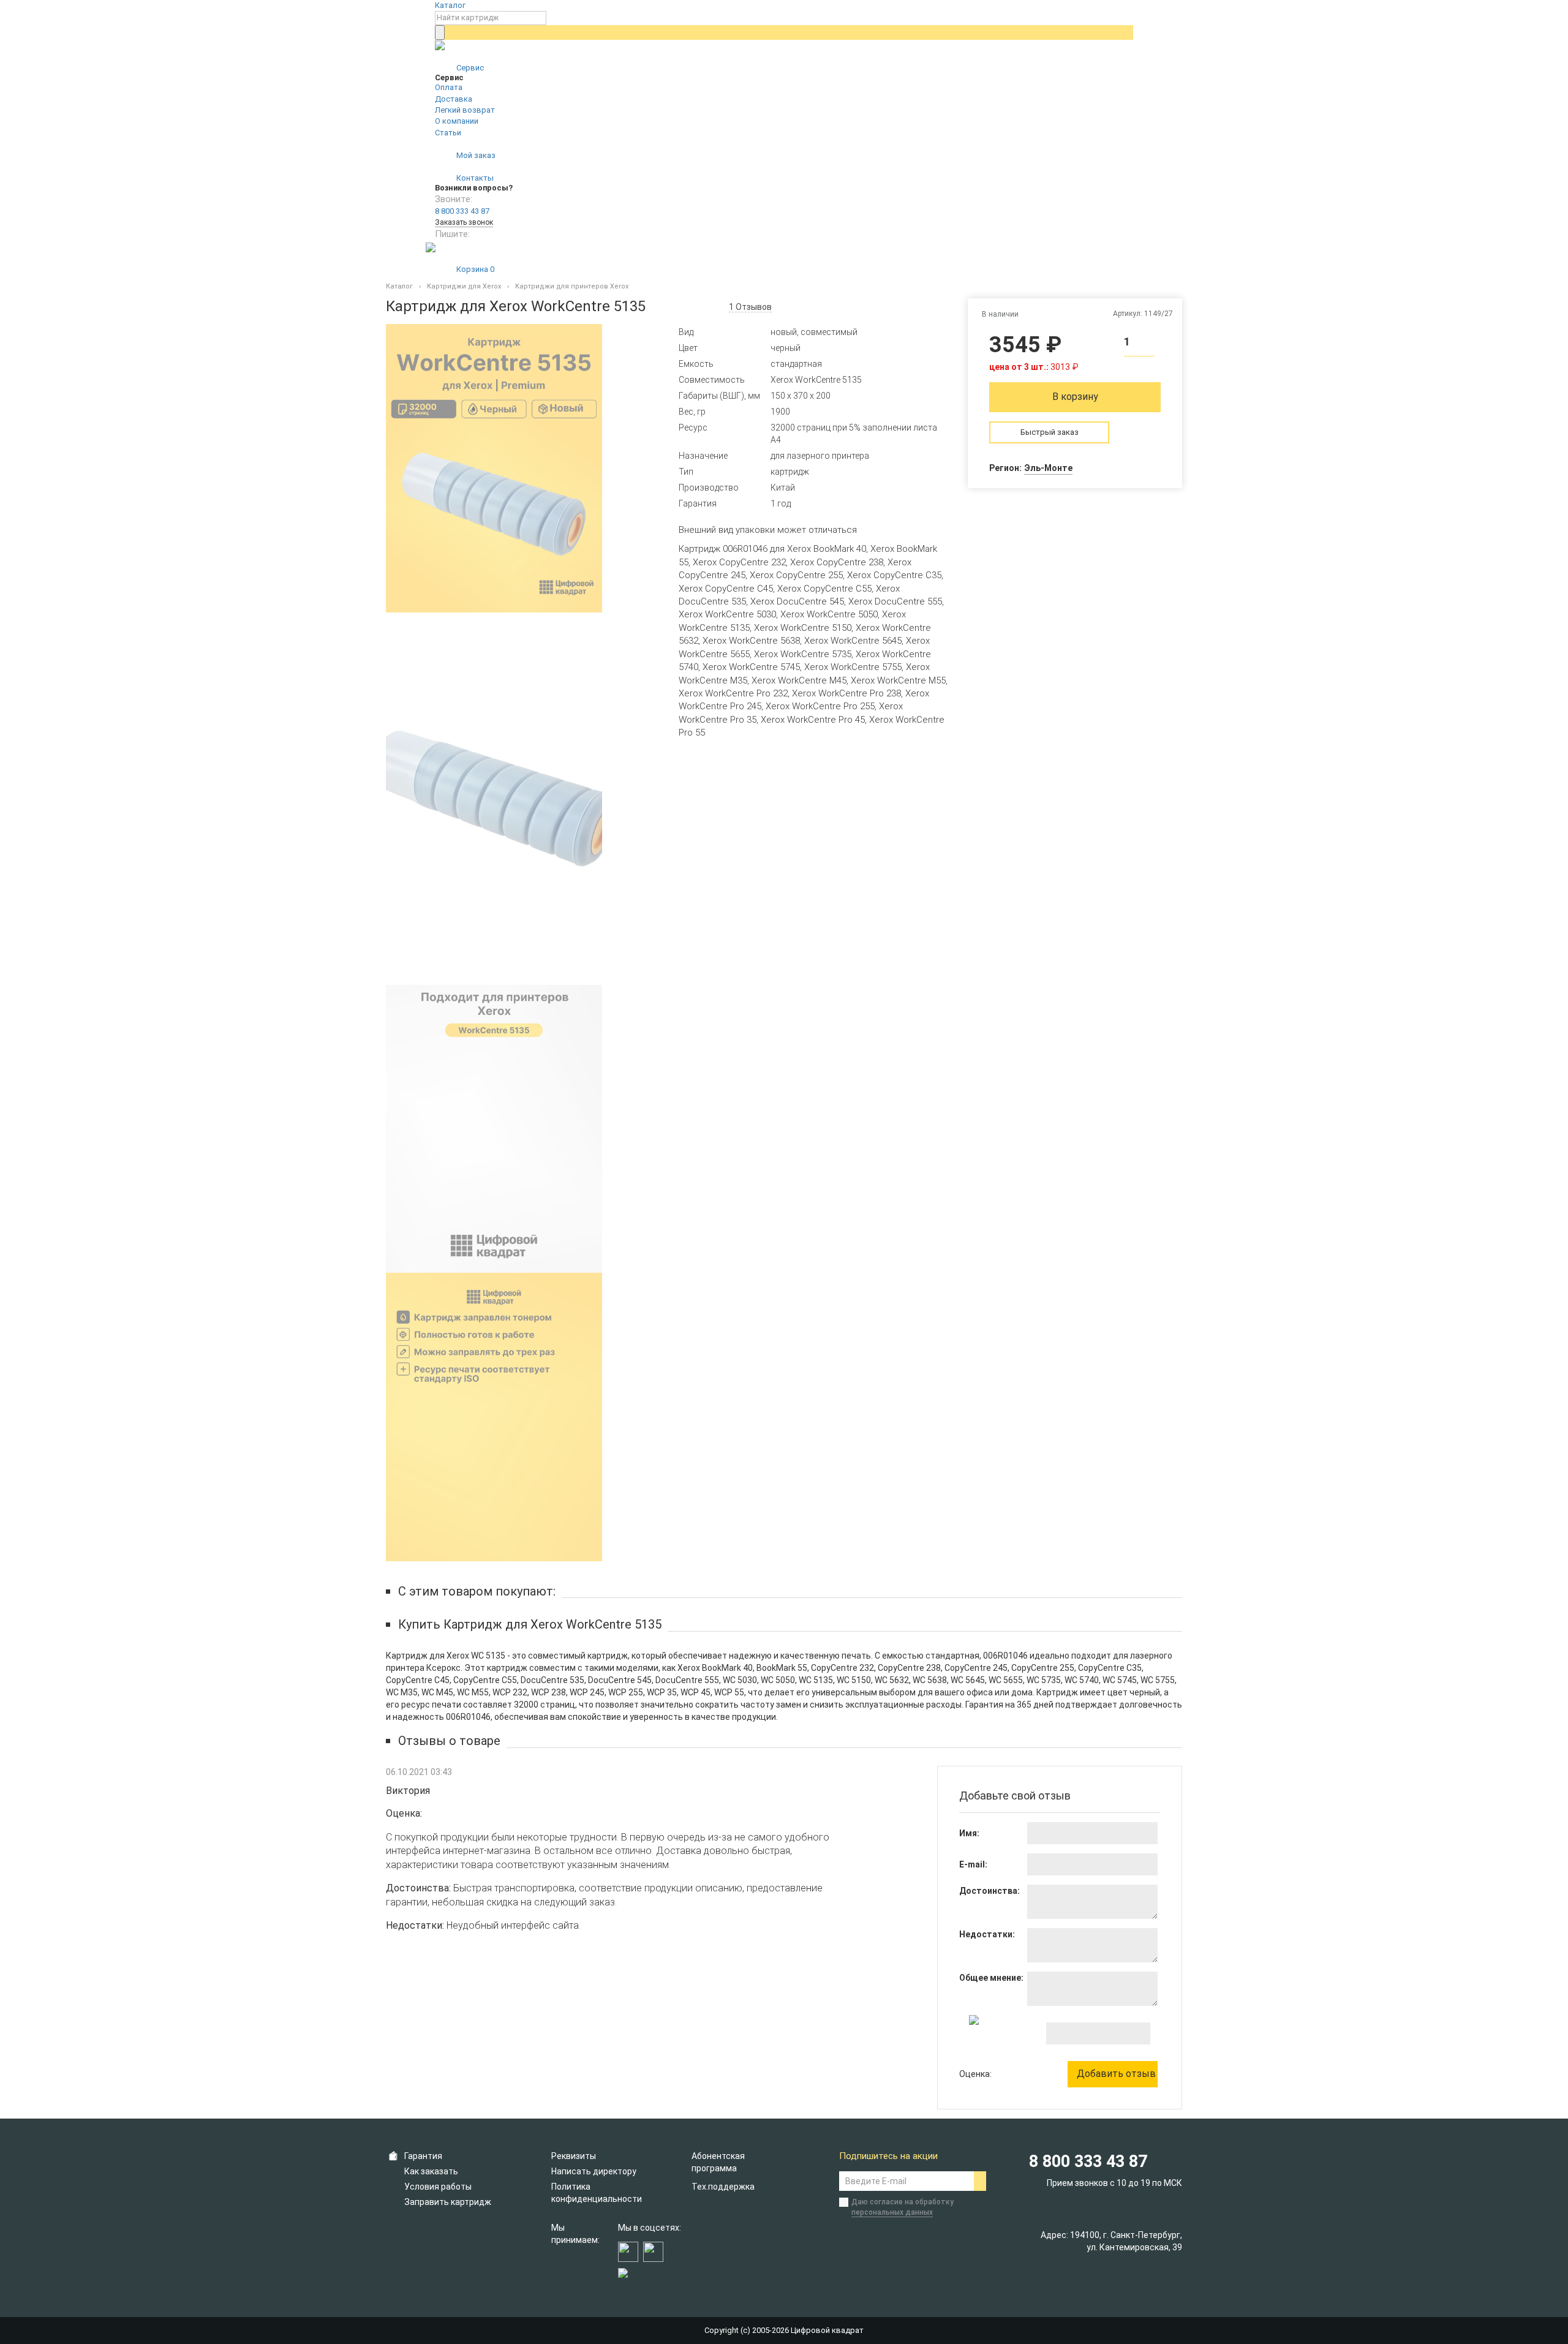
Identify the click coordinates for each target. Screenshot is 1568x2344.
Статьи (448, 133)
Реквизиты (574, 2156)
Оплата (449, 87)
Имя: (969, 1833)
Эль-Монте (1048, 468)
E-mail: (973, 1864)
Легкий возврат (465, 110)
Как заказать (431, 2171)
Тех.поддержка (723, 2187)
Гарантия (423, 2156)
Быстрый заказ (1050, 432)
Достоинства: (989, 1891)
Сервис (469, 68)
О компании (457, 121)
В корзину (1075, 397)
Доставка (454, 99)
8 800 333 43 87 (462, 211)
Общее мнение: (991, 1978)
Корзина (474, 269)
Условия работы (438, 2187)
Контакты (474, 178)
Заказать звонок (464, 222)
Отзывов (750, 307)
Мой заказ (475, 155)
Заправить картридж (448, 2202)
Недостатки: (987, 1934)
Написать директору (594, 2171)
